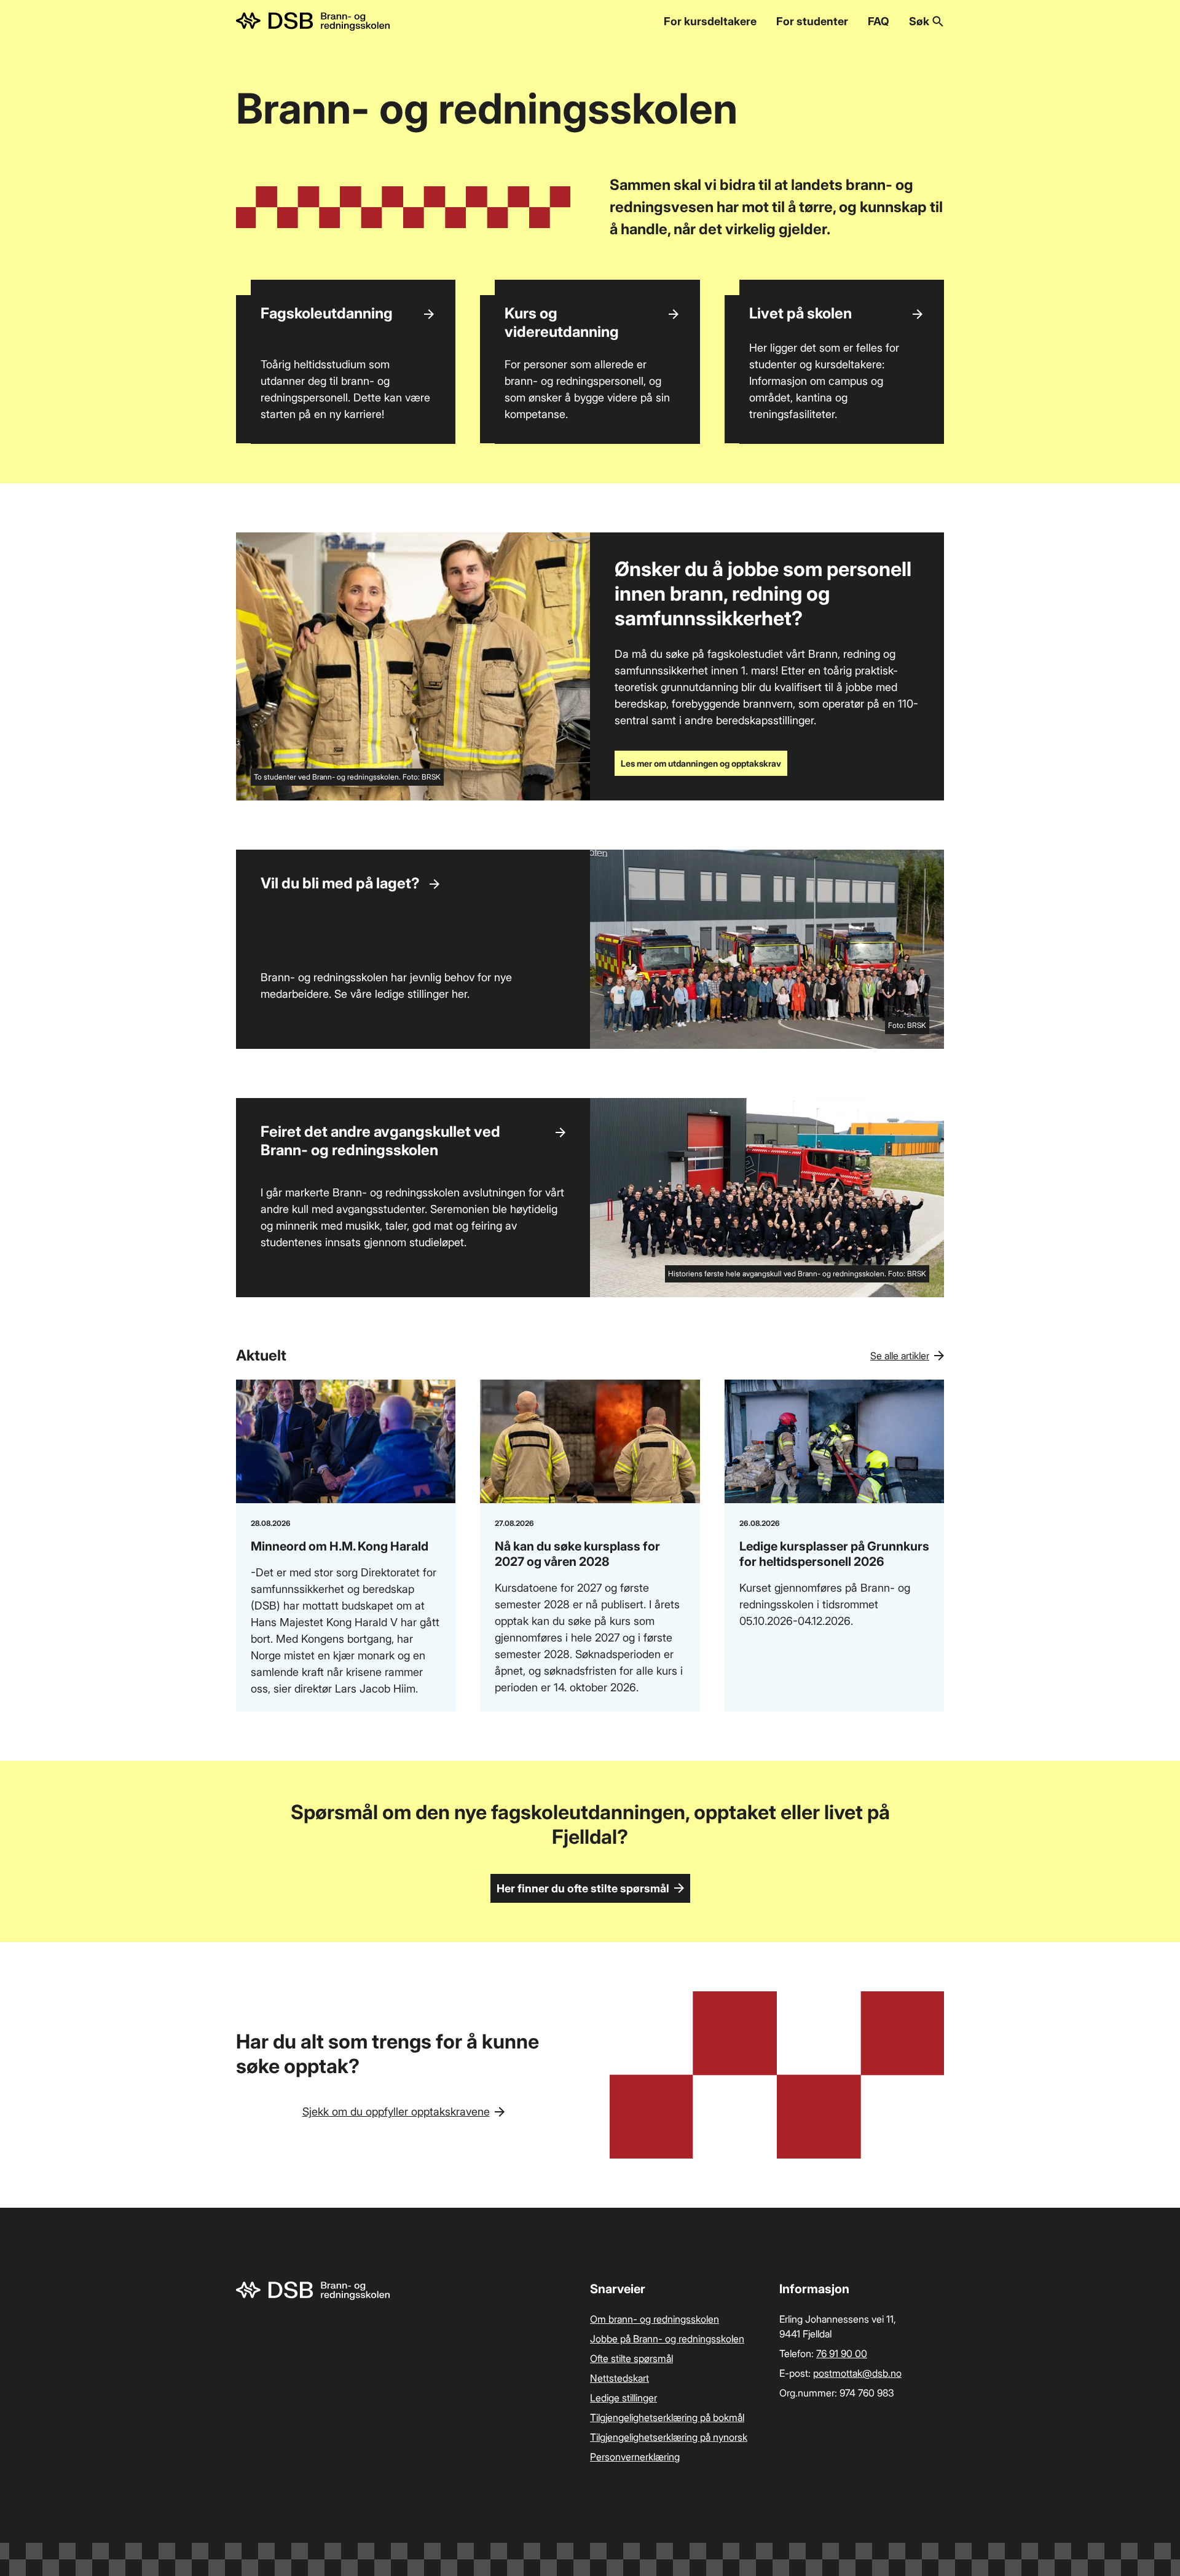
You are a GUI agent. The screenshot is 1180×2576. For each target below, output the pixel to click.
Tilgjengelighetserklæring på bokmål (667, 2417)
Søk (919, 21)
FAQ (879, 21)
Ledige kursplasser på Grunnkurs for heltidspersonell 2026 (834, 1554)
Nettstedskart (619, 2378)
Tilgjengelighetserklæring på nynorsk (669, 2437)
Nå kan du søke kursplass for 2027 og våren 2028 (577, 1554)
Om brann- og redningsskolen (655, 2319)
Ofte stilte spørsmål (631, 2358)
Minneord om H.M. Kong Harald (340, 1546)
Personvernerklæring (635, 2457)
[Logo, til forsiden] (313, 22)
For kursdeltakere (710, 21)
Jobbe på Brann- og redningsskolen (667, 2339)
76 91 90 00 (842, 2353)
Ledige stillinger (623, 2398)
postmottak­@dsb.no (857, 2373)
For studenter (812, 21)
